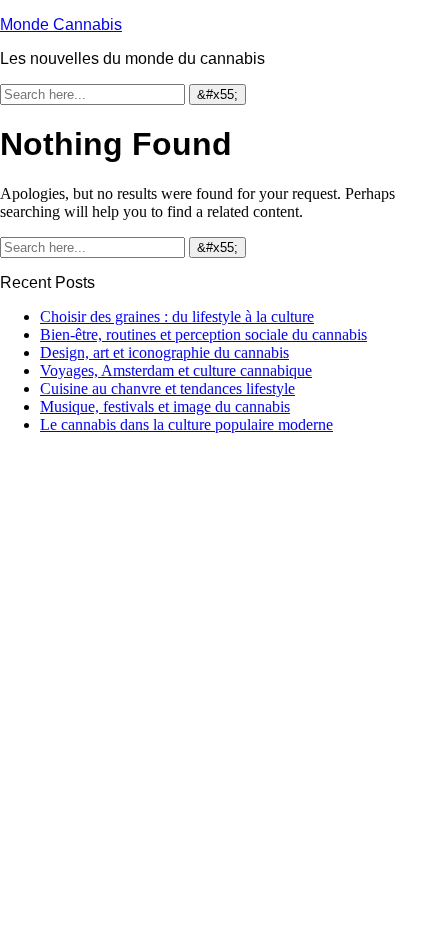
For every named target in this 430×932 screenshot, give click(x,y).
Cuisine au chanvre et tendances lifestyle (167, 388)
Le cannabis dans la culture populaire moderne (186, 424)
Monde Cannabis (61, 24)
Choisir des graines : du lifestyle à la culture (177, 316)
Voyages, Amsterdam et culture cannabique (176, 370)
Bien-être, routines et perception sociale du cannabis (203, 334)
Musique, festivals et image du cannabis (165, 406)
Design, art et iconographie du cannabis (164, 352)
